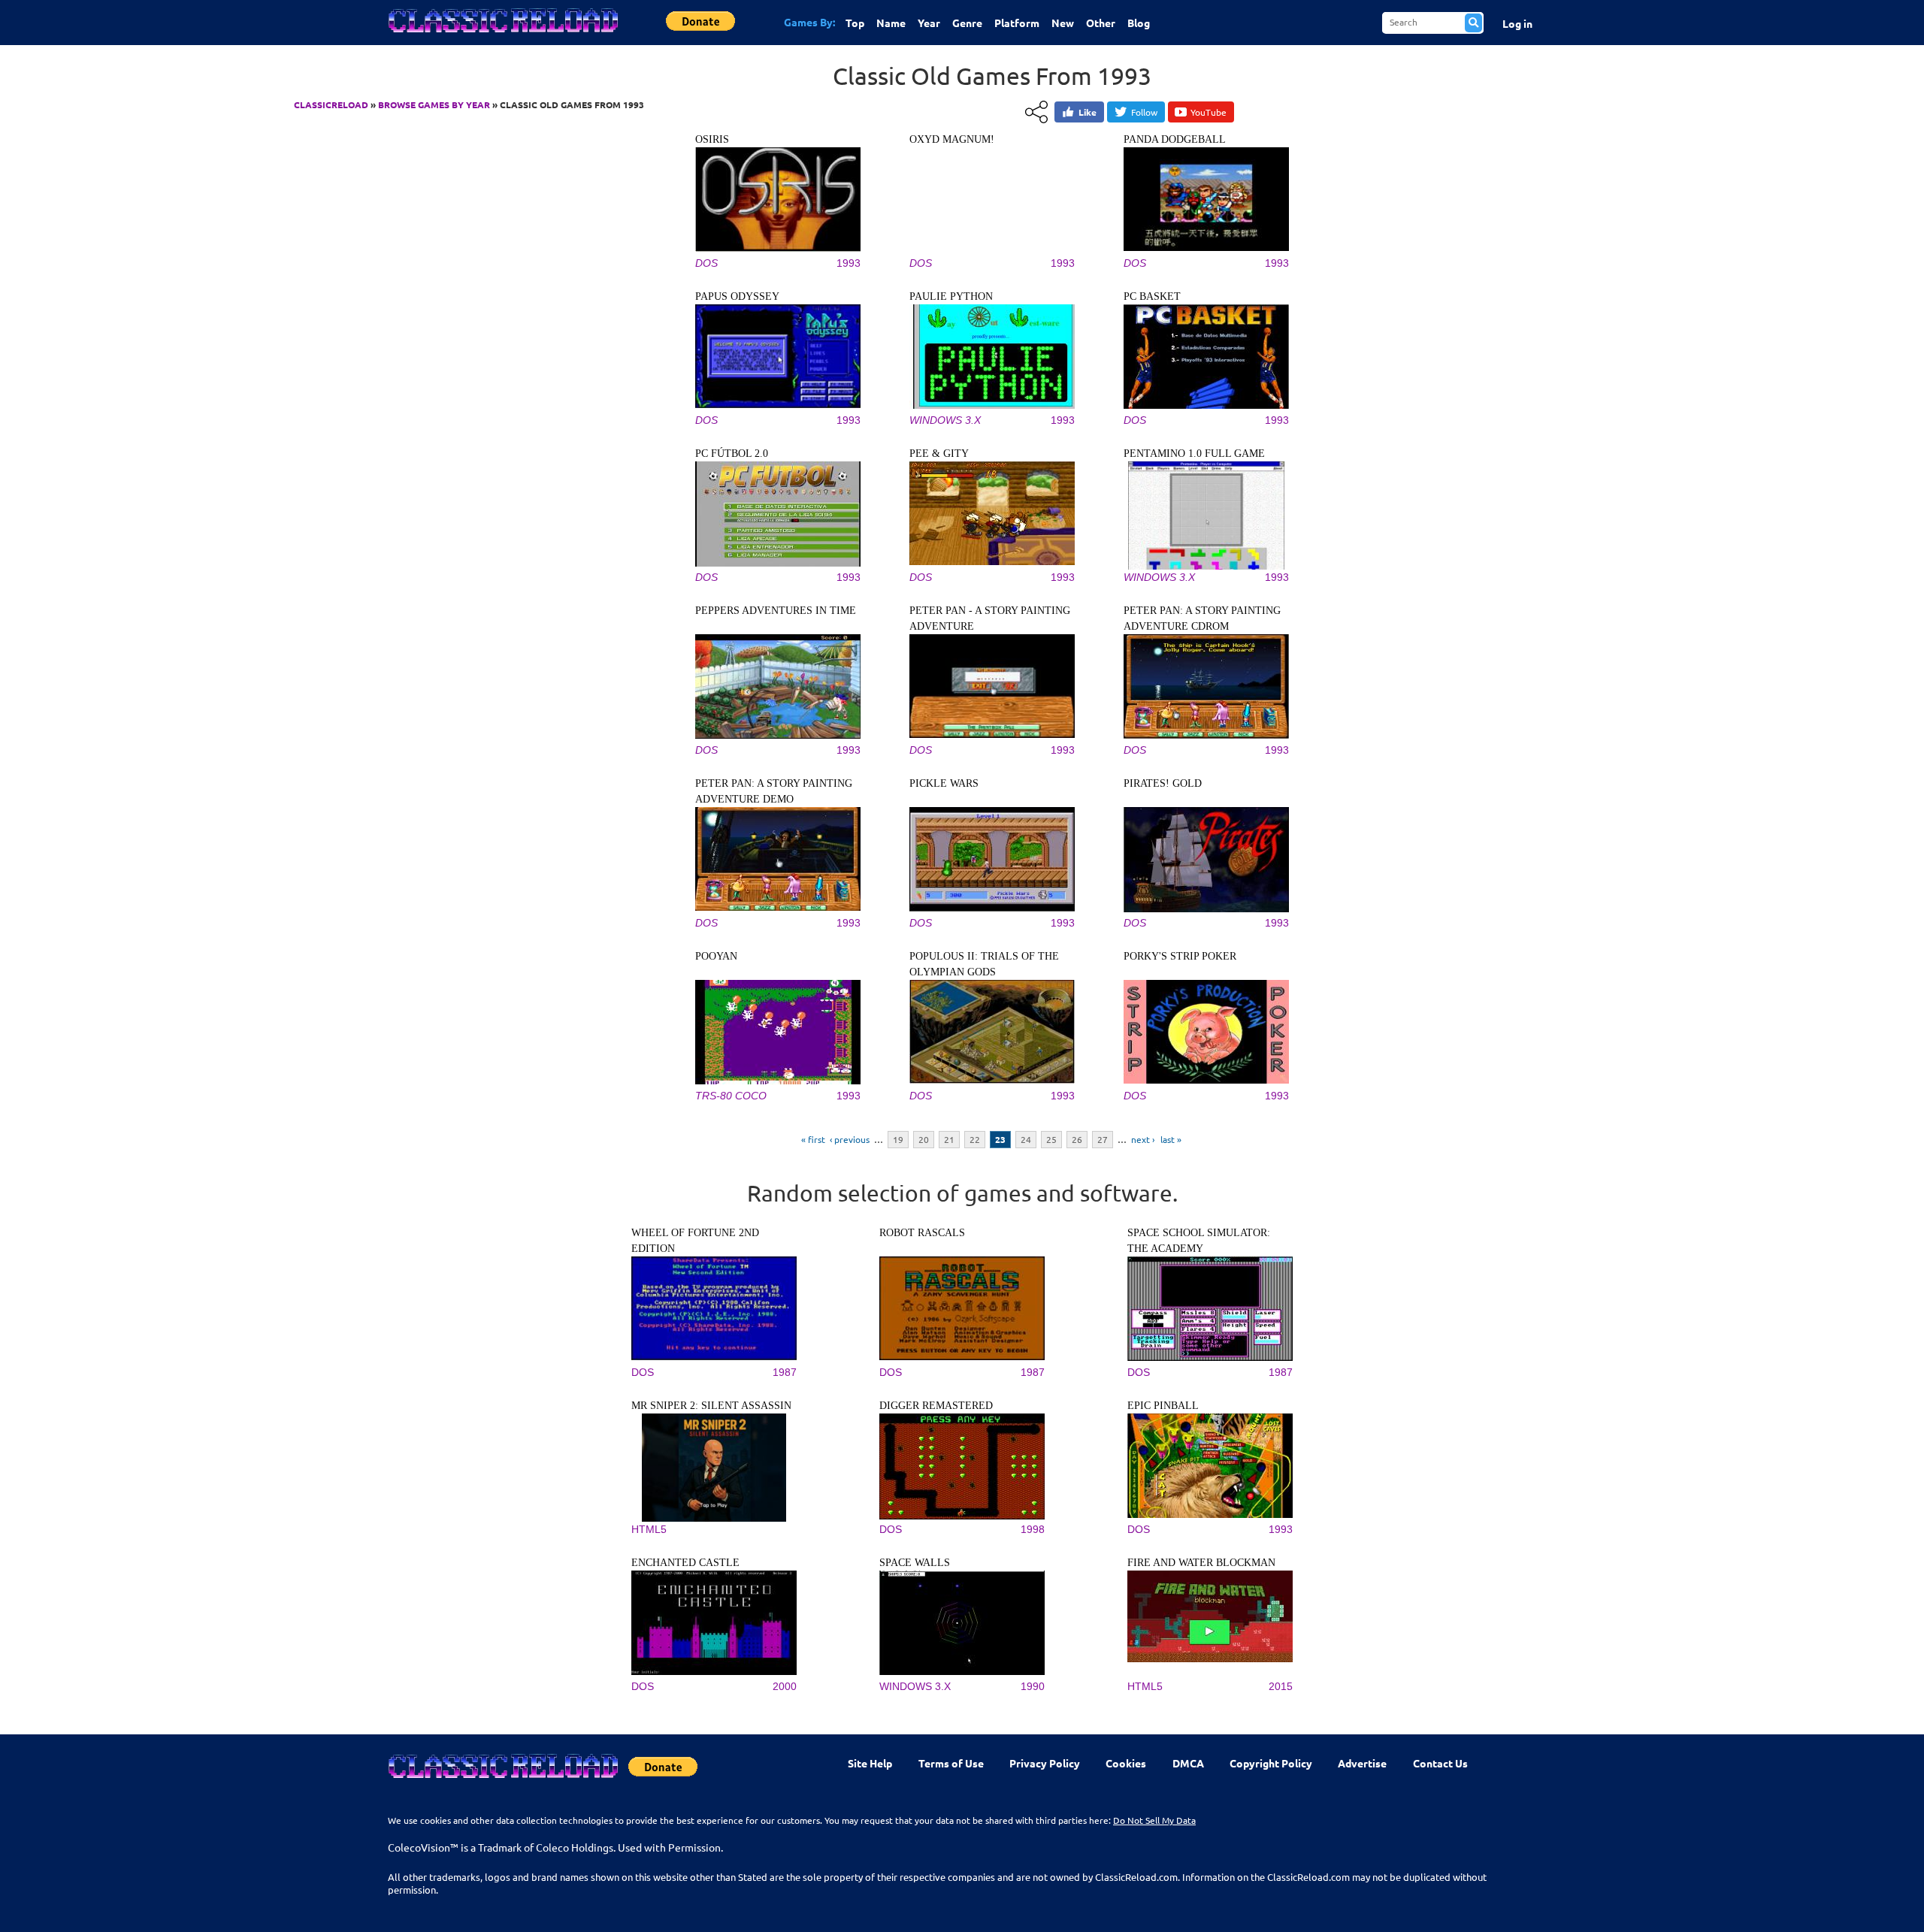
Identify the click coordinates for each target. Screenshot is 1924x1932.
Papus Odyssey (737, 296)
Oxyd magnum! (952, 139)
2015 (1281, 1686)
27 (1103, 1139)
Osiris (712, 139)
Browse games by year (434, 104)
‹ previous (850, 1139)
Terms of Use (951, 1763)
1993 (849, 263)
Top (855, 23)
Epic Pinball (1163, 1406)
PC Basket (1152, 296)
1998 (1033, 1529)
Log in (1517, 23)
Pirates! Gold (1163, 783)
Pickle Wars (944, 783)
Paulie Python (951, 296)
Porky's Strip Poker (1180, 956)
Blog (1139, 23)
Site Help (870, 1763)
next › (1143, 1139)
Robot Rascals (922, 1233)
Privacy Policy (1045, 1763)
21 (949, 1139)
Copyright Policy (1271, 1763)
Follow (1144, 112)
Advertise (1362, 1763)
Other (1101, 23)
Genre (967, 23)
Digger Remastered (936, 1406)
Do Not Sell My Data (1154, 1820)
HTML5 (649, 1529)
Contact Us (1440, 1763)
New (1063, 23)
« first (813, 1139)
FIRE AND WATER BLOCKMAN (1201, 1563)
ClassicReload (331, 104)
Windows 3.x (945, 420)
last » (1171, 1139)
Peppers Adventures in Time (776, 611)
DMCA (1188, 1763)
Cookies (1126, 1763)
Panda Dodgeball (1175, 139)
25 (1051, 1139)
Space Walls (915, 1563)
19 (898, 1139)
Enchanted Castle (685, 1563)
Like (1088, 112)
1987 (785, 1372)
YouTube (1209, 112)
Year (929, 23)
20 (924, 1139)
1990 (1033, 1686)
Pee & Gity (939, 454)
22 (975, 1139)
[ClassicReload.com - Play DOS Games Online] (502, 35)
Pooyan (716, 956)
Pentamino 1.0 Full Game (1194, 454)
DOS (706, 263)
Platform (1017, 23)
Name (891, 23)
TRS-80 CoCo (731, 1096)
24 (1026, 1139)
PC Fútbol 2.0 (732, 454)
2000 (785, 1686)
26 (1077, 1139)
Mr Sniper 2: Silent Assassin (711, 1406)
